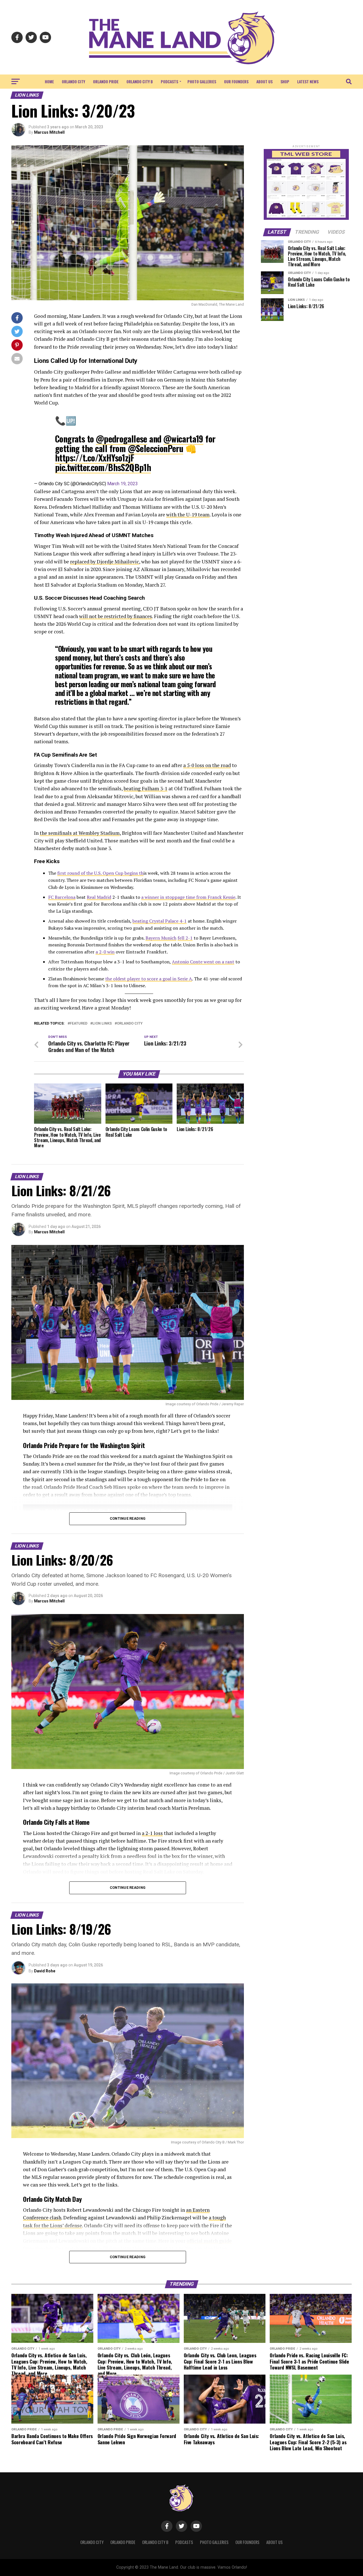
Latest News (308, 81)
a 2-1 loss (152, 1833)
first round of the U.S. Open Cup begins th (100, 873)
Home (49, 81)
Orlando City (73, 81)
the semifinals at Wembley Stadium (80, 833)
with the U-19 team (188, 515)
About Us (264, 81)
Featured (79, 1024)
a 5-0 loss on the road (207, 765)
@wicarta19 (183, 439)
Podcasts (169, 81)
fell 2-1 (185, 938)
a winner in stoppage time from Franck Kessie (188, 897)
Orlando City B (140, 81)
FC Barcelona (62, 897)
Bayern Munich (161, 938)
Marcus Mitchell (49, 132)
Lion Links (102, 1024)
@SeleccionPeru (156, 448)
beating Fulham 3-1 (145, 788)
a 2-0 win (105, 952)
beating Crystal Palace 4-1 (160, 921)
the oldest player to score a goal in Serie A (149, 979)
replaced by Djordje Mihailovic (105, 562)
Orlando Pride (106, 81)
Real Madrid (99, 897)
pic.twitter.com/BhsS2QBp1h (103, 467)
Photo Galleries (202, 81)
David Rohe (45, 1971)
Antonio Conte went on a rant (203, 962)
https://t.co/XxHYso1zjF (94, 458)
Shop (285, 81)
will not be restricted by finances (116, 616)
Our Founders (236, 81)
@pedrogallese (122, 439)
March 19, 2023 (123, 484)
